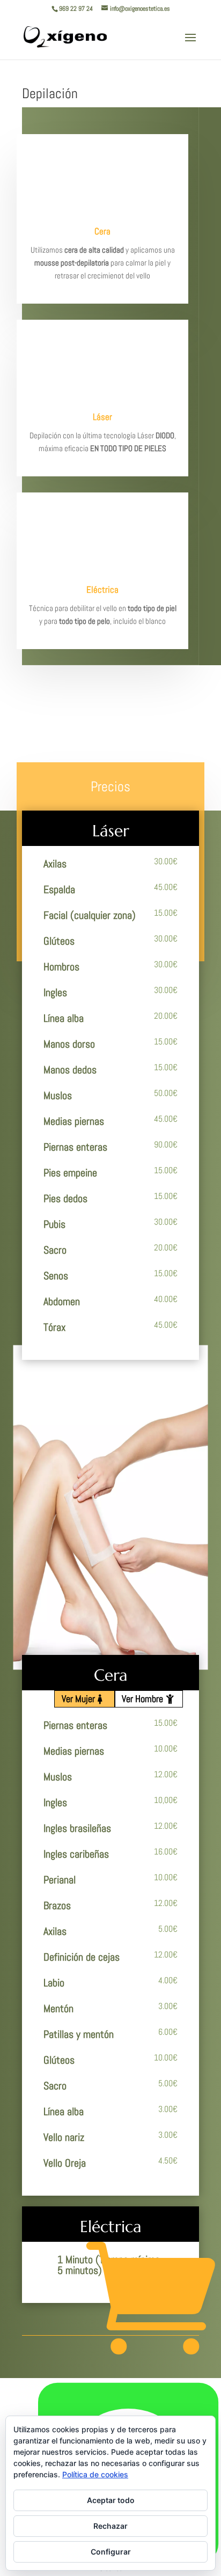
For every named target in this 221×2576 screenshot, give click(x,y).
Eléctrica (102, 590)
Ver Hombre (142, 1699)
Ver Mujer (78, 1699)
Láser (102, 417)
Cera (102, 231)
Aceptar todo (111, 2500)
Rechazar (110, 2526)
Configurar (111, 2552)
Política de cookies (95, 2474)
